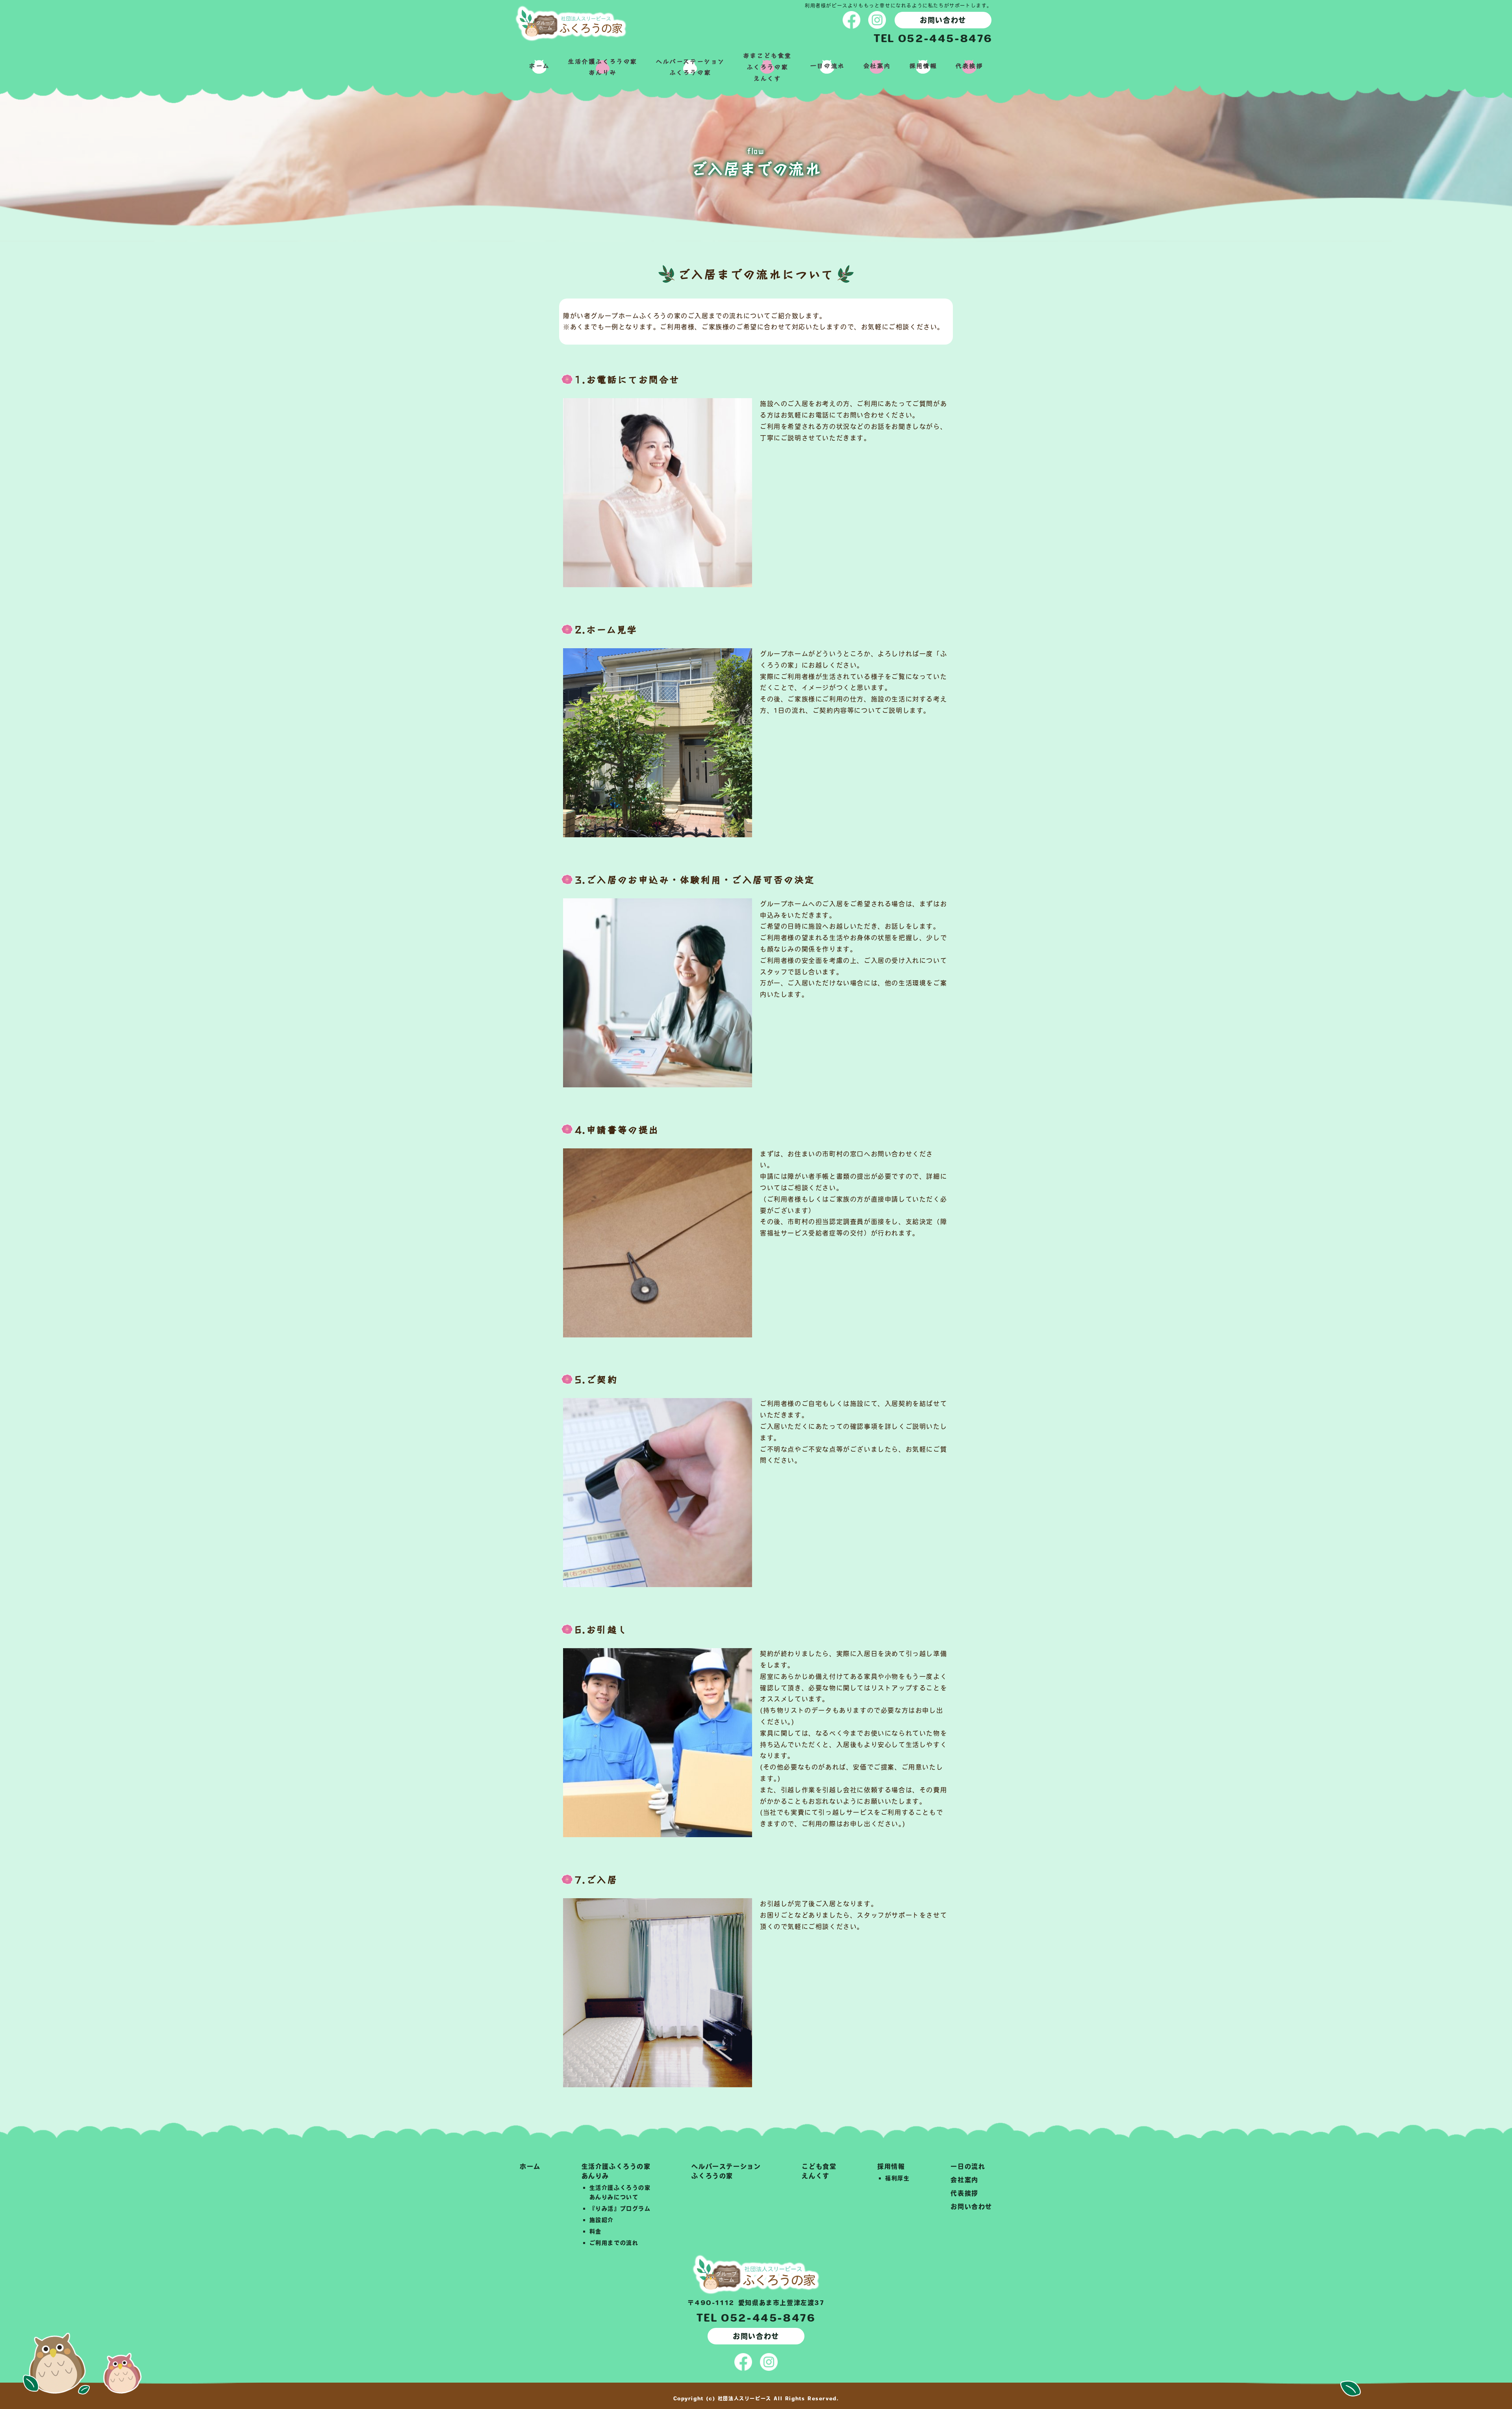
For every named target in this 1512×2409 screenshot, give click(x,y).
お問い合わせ (943, 20)
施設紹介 (602, 2220)
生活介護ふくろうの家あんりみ (602, 67)
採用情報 (923, 65)
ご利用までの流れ (614, 2243)
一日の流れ (827, 65)
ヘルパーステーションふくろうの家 (690, 67)
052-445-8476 (945, 38)
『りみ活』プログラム (620, 2209)
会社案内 (877, 65)
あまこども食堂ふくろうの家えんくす (767, 67)
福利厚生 (897, 2178)
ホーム (539, 65)
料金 (596, 2231)
